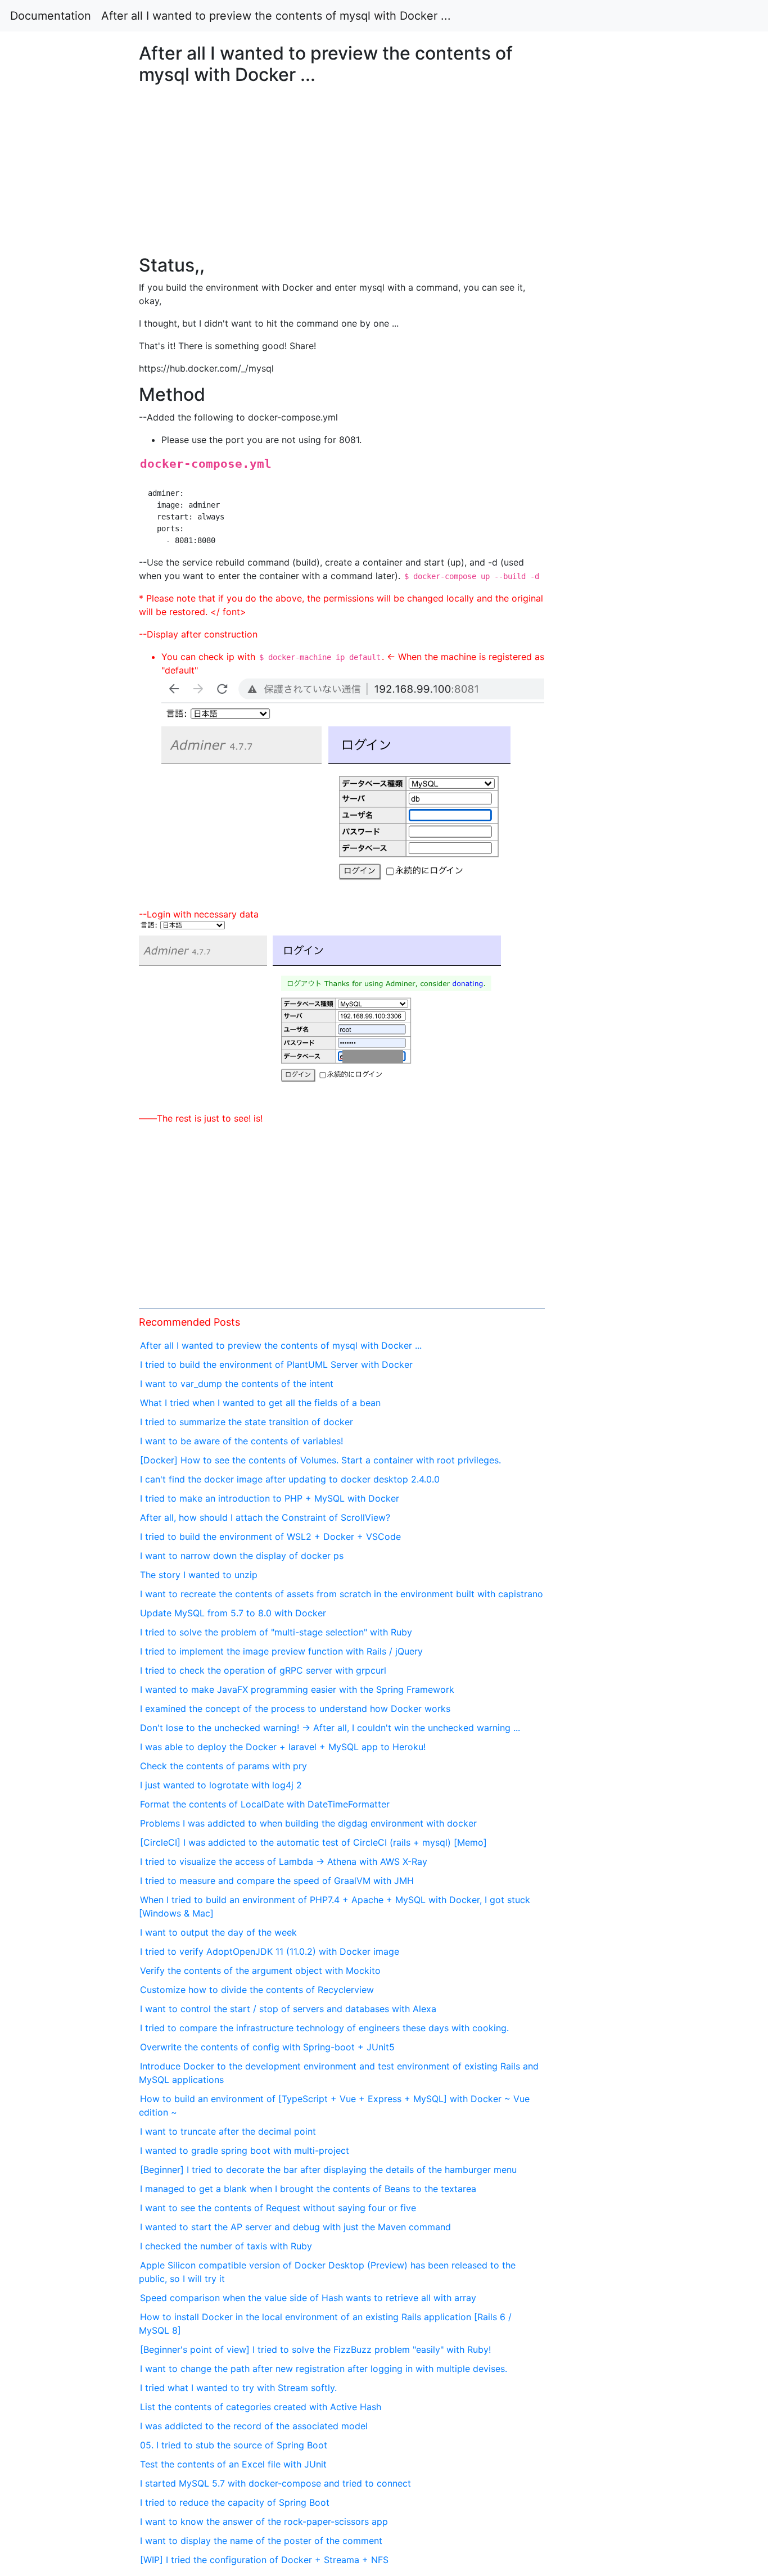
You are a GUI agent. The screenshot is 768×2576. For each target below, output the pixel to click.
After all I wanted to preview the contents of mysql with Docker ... (276, 16)
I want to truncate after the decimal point (228, 2131)
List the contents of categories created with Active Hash (261, 2407)
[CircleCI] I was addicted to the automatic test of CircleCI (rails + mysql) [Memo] (313, 1842)
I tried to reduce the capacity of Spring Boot (235, 2502)
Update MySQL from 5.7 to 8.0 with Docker (233, 1613)
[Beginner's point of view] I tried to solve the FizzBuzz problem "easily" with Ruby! (315, 2349)
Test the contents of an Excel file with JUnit (233, 2464)
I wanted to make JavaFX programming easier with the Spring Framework (297, 1689)
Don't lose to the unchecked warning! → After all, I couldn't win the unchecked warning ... (330, 1728)
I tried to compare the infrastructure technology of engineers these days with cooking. (324, 2028)
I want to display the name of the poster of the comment (261, 2541)
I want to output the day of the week (218, 1932)
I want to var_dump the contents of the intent (237, 1384)
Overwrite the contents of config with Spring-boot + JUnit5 (267, 2047)
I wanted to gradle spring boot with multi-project (245, 2150)
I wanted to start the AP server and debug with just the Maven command (295, 2227)
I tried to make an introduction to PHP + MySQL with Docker (270, 1498)
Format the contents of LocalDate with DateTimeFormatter (265, 1804)
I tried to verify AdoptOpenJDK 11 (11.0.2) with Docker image (270, 1951)
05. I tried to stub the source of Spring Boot (234, 2445)
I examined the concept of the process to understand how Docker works (295, 1709)
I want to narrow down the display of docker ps (242, 1556)
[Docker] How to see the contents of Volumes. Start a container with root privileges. (320, 1460)
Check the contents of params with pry (223, 1766)
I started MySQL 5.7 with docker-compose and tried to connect (275, 2483)
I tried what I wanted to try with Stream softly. (238, 2388)
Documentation (51, 16)
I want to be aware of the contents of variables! (241, 1441)
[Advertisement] (622, 684)
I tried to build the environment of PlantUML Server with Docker (276, 1364)
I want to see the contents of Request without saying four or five (278, 2208)
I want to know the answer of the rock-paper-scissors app (264, 2521)
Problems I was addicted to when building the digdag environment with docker (308, 1823)
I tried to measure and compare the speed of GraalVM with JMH (277, 1881)
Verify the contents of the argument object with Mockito (260, 1971)
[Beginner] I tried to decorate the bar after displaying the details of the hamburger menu (328, 2170)
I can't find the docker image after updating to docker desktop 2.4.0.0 (290, 1479)
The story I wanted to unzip (199, 1575)
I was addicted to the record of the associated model (254, 2426)
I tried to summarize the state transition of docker (247, 1422)
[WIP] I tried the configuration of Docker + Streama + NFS (264, 2560)
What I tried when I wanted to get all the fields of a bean (260, 1403)
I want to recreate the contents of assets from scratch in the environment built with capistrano (342, 1594)
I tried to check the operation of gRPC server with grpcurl (263, 1670)
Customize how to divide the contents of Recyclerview (257, 1990)
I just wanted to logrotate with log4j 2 (221, 1785)
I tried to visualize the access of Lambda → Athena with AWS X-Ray (284, 1861)
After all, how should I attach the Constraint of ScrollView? (265, 1517)
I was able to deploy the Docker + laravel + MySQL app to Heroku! (283, 1747)
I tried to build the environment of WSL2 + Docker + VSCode (270, 1536)
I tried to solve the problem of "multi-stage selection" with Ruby (276, 1632)
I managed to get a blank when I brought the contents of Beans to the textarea (308, 2189)
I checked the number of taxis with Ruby (226, 2246)
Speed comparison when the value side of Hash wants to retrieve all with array (308, 2298)
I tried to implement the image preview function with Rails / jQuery (281, 1651)
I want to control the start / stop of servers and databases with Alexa (288, 2009)
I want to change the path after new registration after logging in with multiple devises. (324, 2369)
